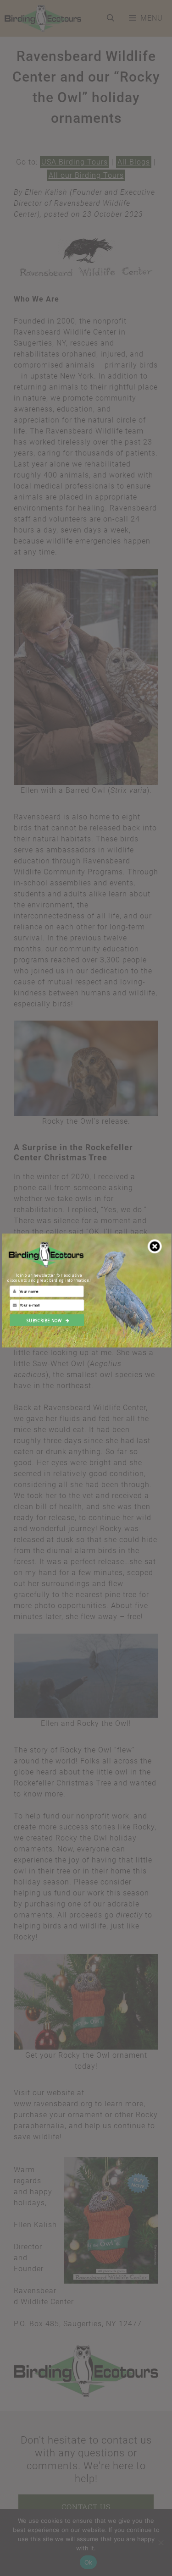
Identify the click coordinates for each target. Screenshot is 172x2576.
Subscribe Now (44, 1320)
